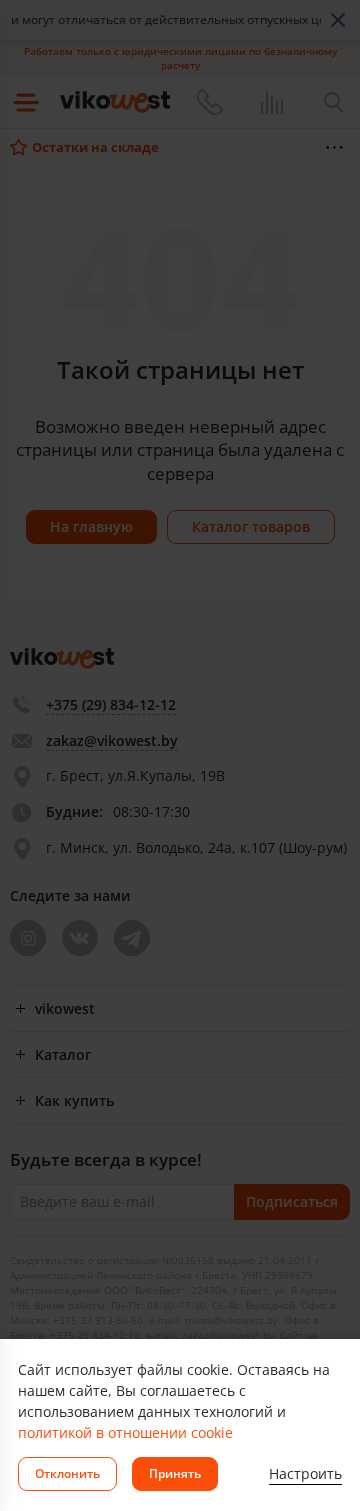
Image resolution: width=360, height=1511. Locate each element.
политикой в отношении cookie (125, 1432)
